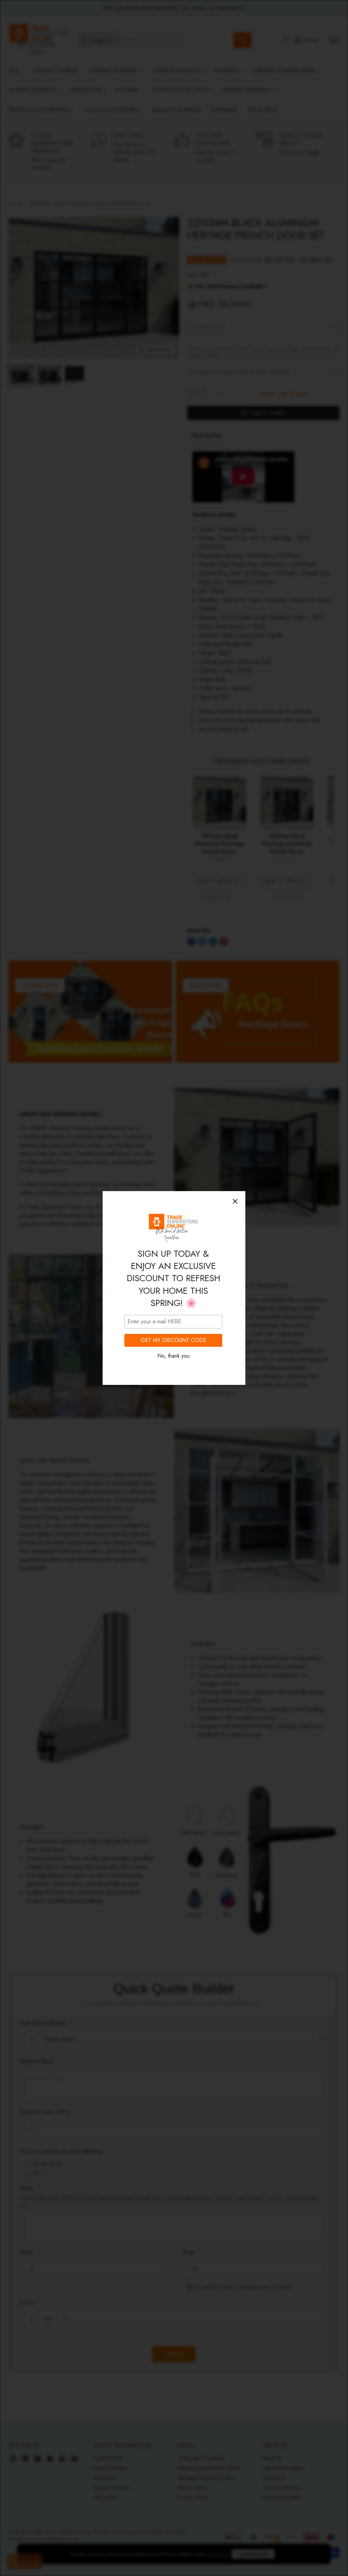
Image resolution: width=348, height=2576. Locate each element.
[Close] (235, 1201)
